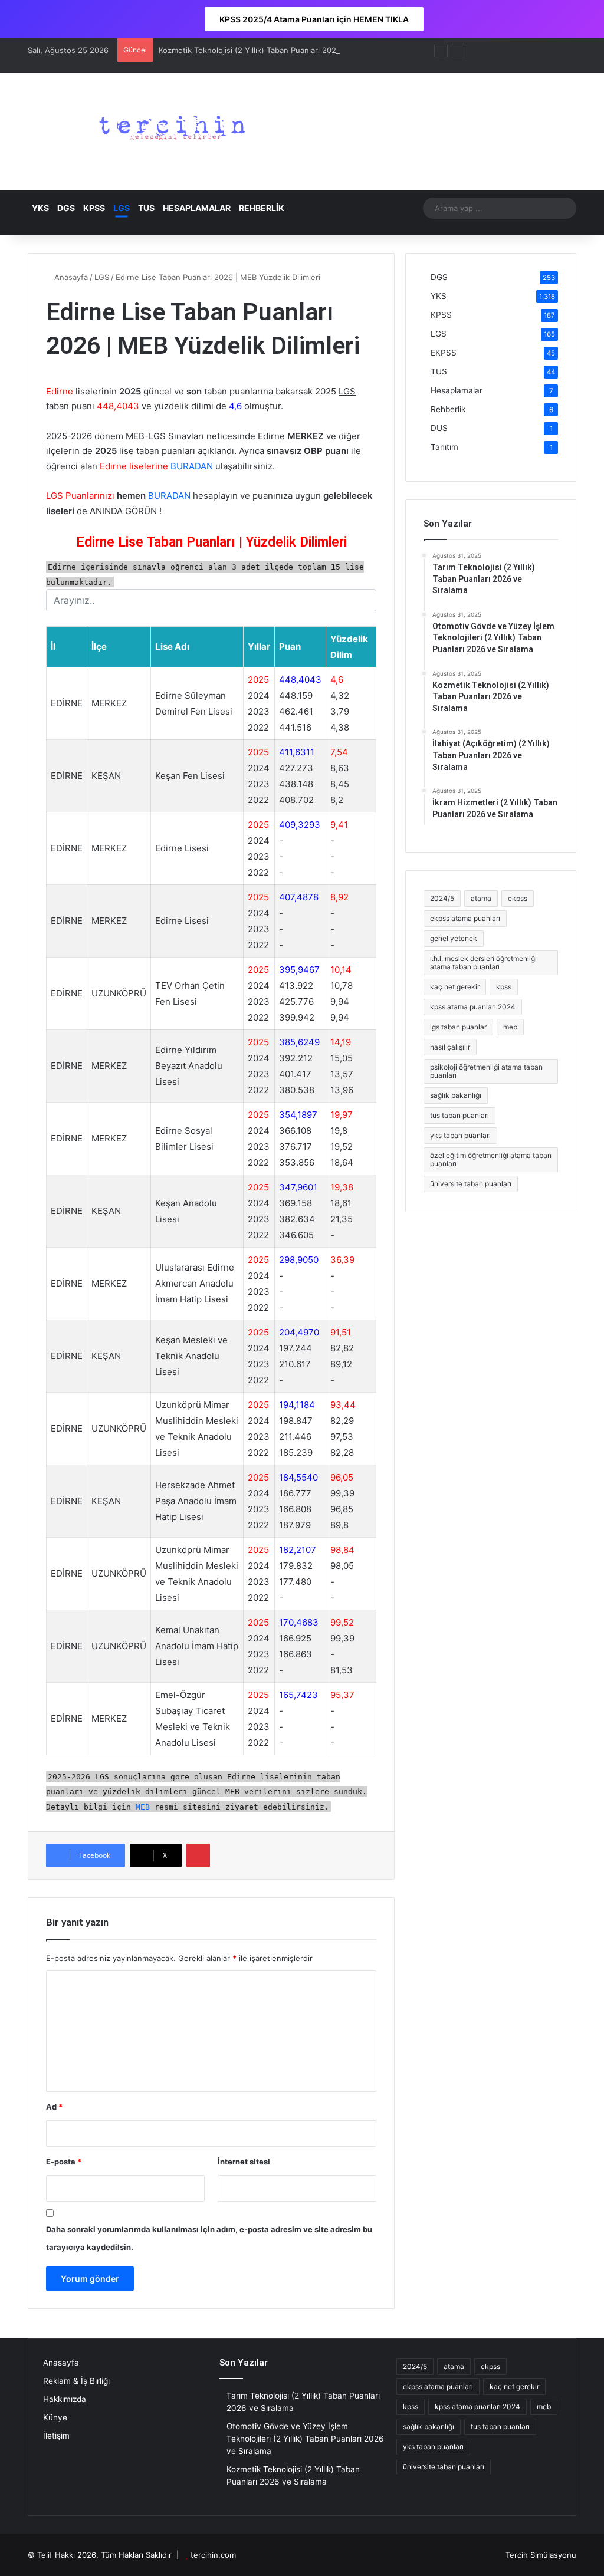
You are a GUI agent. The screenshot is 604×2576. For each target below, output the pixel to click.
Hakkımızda (65, 2399)
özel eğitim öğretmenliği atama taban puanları (491, 1159)
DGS (66, 208)
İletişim (56, 2436)
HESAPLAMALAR (197, 208)
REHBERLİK (262, 208)
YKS (40, 208)
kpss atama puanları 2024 (473, 1007)
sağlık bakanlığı (456, 1095)
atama (481, 898)
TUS (146, 208)
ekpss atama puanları (465, 918)
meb (510, 1027)
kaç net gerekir (455, 987)
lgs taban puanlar (458, 1027)
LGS (122, 208)
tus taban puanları (459, 1115)
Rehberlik (448, 409)
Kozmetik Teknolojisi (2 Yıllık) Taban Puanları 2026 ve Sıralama (272, 50)
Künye (55, 2417)
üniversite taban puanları (471, 1184)
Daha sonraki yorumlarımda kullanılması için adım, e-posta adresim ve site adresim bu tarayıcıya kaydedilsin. (209, 2238)
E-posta (64, 2162)
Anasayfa (70, 277)
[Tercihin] (169, 131)
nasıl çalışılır (450, 1047)
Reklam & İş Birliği (76, 2381)
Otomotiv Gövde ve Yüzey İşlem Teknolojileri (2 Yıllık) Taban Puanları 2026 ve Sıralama (305, 2439)
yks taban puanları (460, 1135)
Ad (54, 2107)
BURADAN (192, 466)
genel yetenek (454, 938)
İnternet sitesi (244, 2162)
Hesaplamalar (457, 390)
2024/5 (442, 898)
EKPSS (444, 353)
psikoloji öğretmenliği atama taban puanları (486, 1071)
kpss (504, 987)
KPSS (94, 208)
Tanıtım (444, 447)
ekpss (518, 898)
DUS (439, 428)
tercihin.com (213, 2555)
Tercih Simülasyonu (541, 2555)
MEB (143, 1806)
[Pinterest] (198, 1855)
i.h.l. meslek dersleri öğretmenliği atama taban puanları (483, 963)
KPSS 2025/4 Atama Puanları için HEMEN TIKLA (314, 19)
